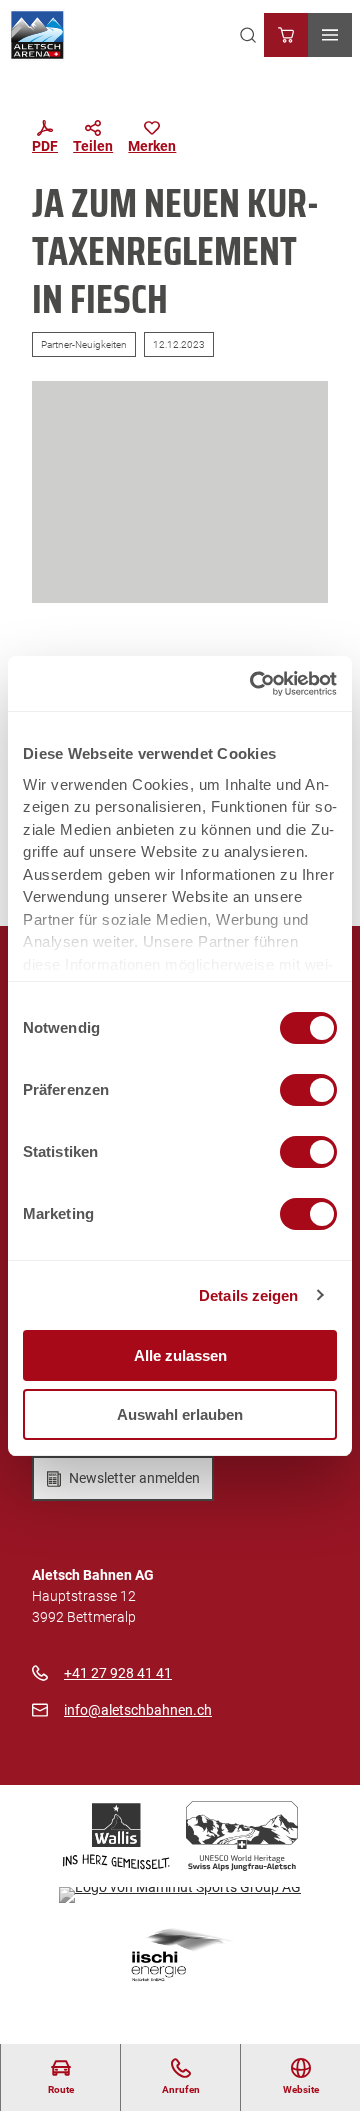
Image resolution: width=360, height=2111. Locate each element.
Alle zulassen (180, 1355)
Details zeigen (248, 1295)
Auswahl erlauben (180, 1414)
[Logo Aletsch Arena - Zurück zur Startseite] (37, 35)
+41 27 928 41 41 (118, 1673)
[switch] (308, 1090)
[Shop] (286, 35)
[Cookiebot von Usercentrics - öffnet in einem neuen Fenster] (254, 684)
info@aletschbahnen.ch (138, 1710)
